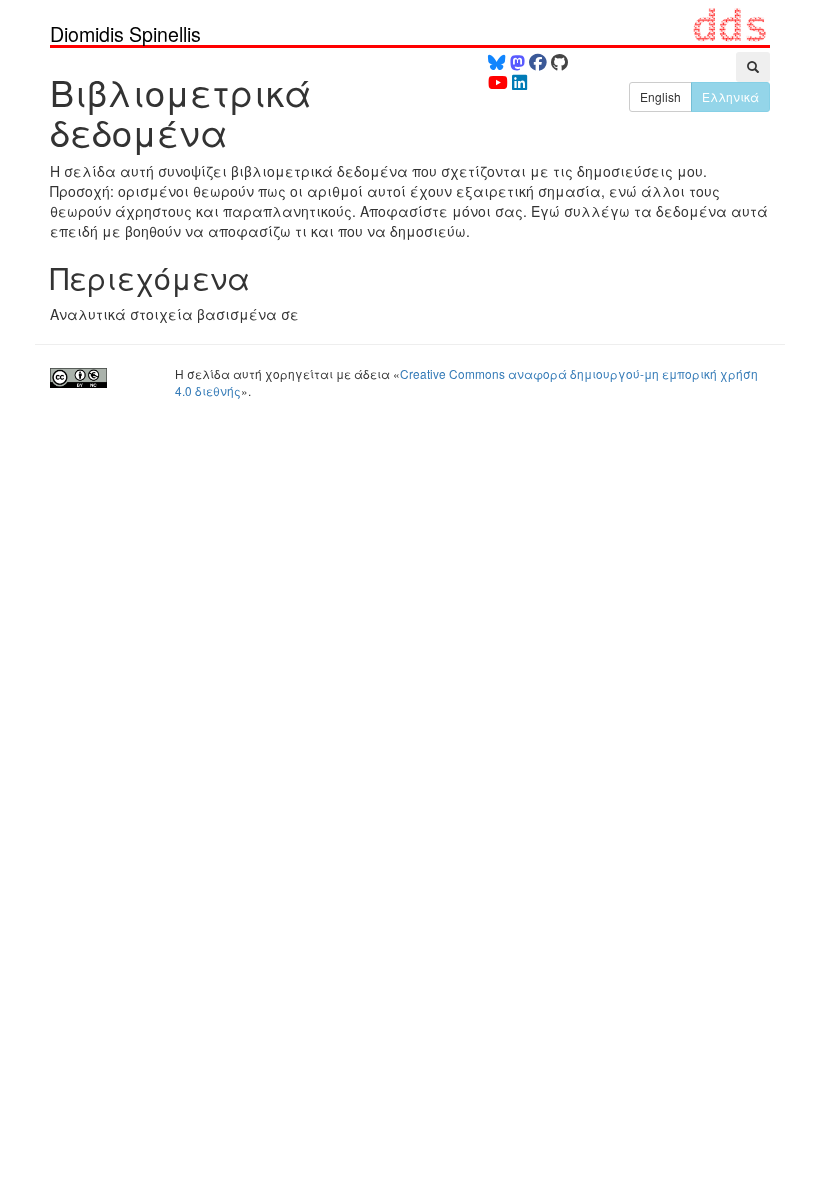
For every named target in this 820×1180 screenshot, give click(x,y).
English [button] (660, 96)
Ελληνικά (730, 96)
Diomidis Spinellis (125, 34)
